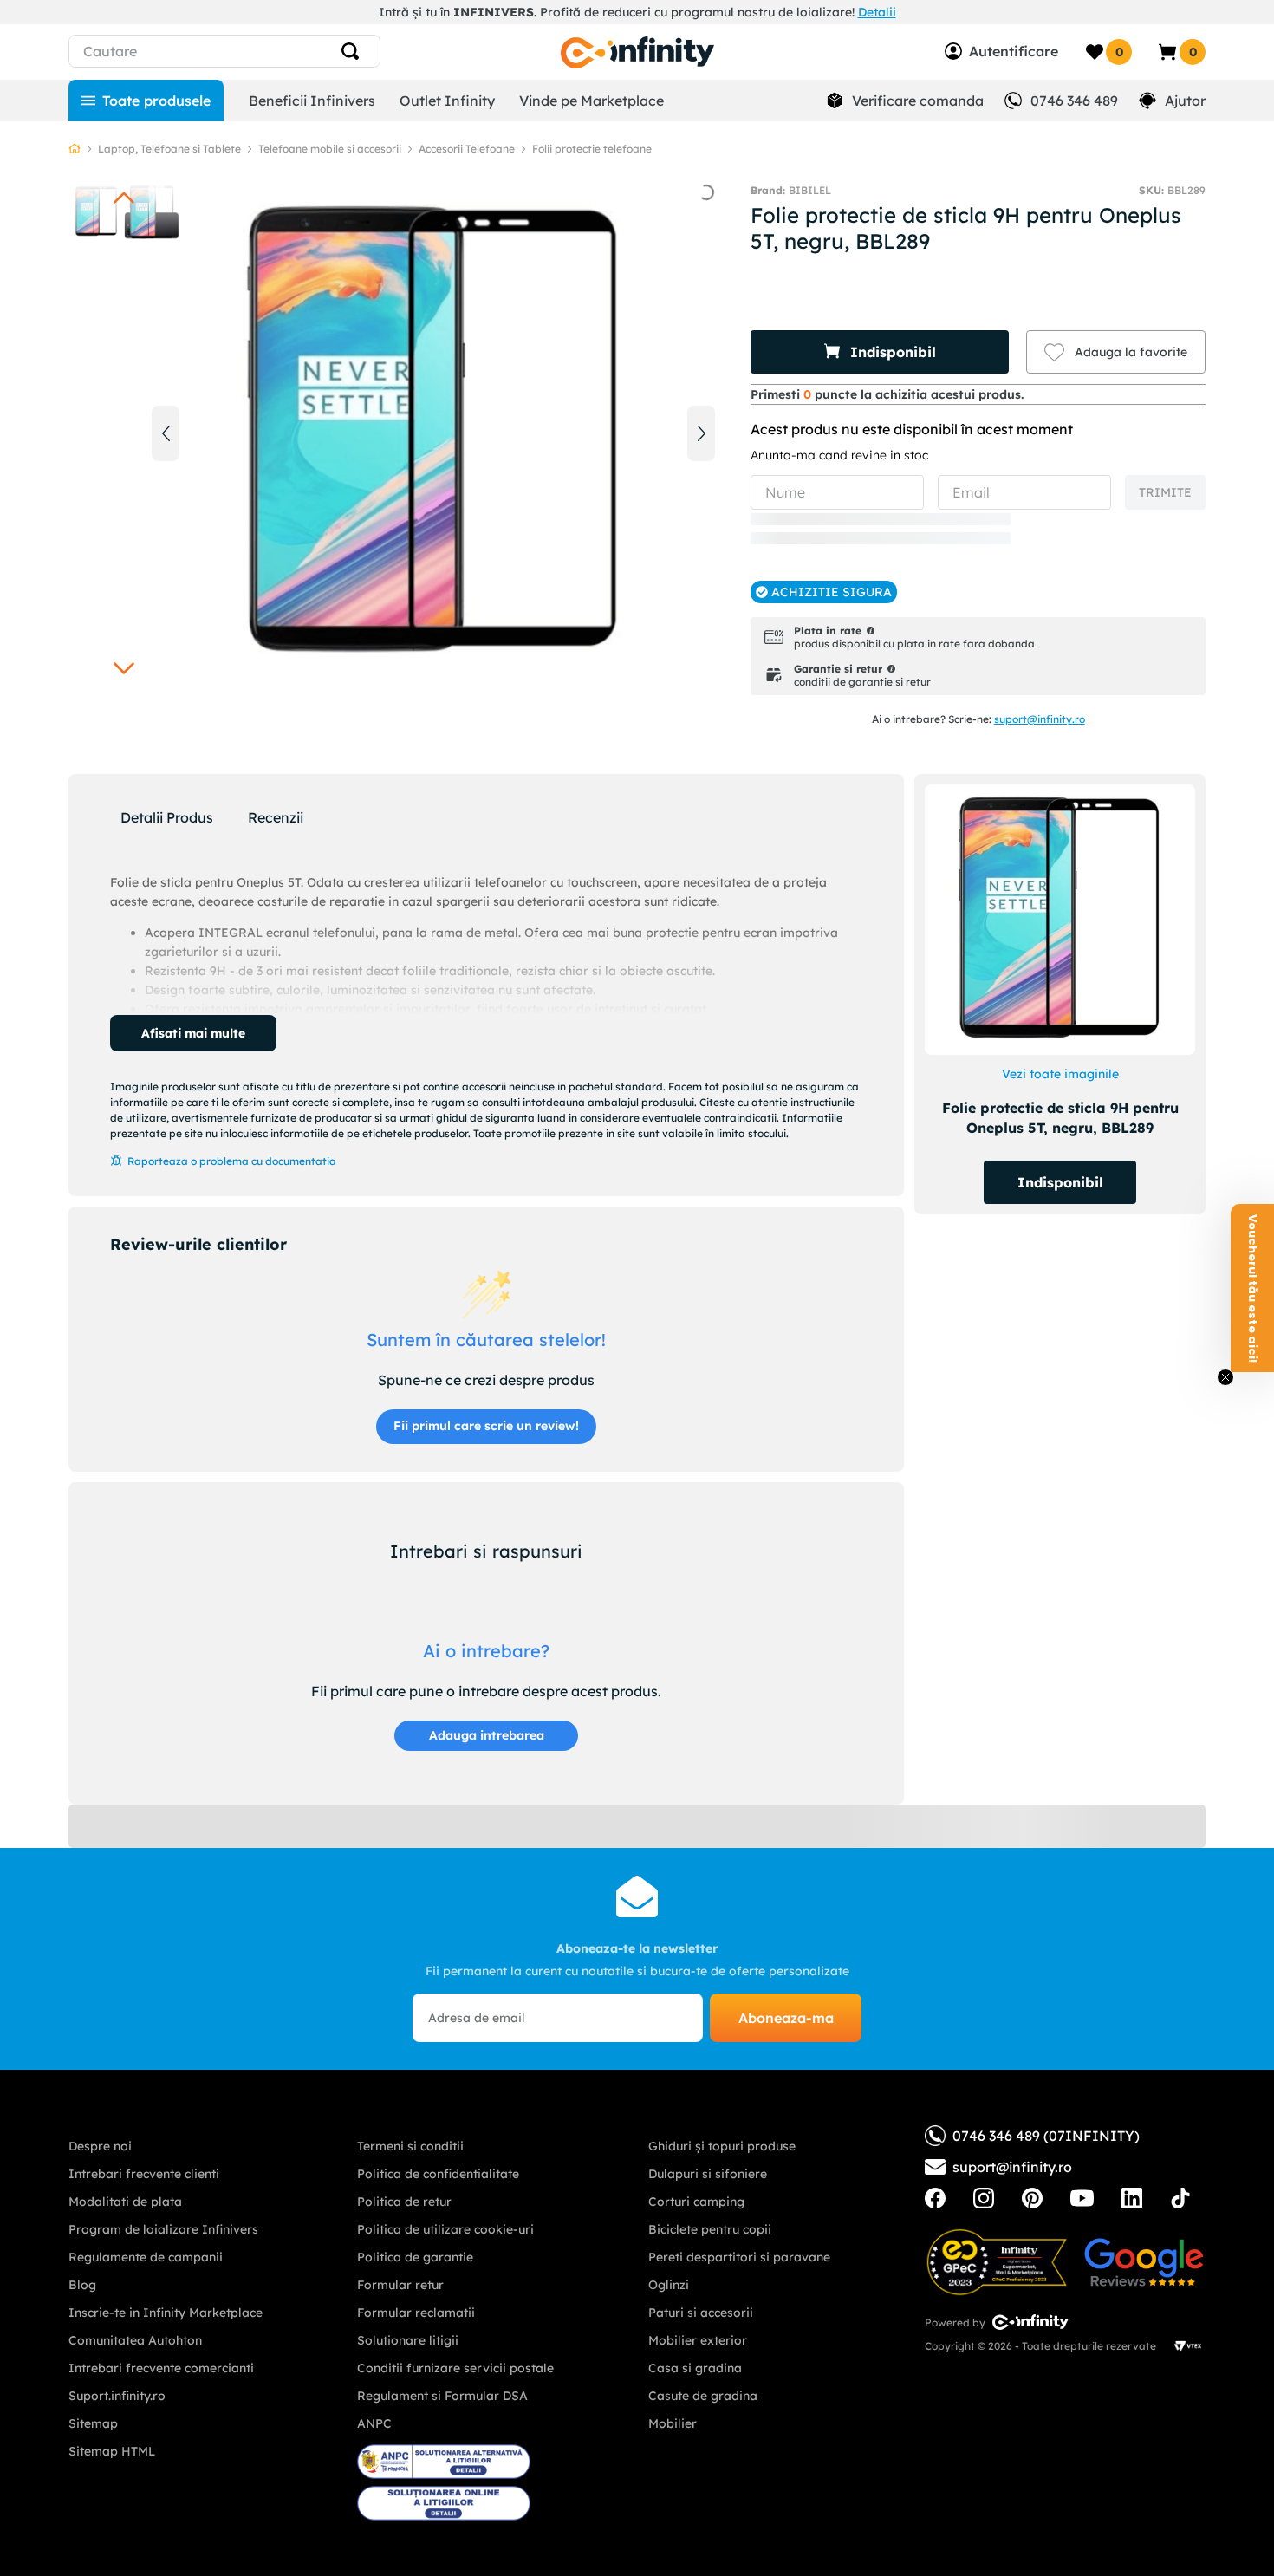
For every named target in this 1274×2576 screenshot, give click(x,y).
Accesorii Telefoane (467, 149)
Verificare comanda (918, 101)
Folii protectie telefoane (592, 149)
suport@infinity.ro (1040, 719)
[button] (880, 352)
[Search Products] (357, 51)
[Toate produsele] (146, 101)
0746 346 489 (1074, 101)
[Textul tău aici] (935, 2198)
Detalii (877, 12)
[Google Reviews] (1144, 2262)
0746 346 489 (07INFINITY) (1046, 2136)
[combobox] (256, 51)
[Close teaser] (1225, 1377)
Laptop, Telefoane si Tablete (169, 149)
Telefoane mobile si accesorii (330, 149)
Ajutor (1185, 101)
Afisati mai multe (193, 1033)
